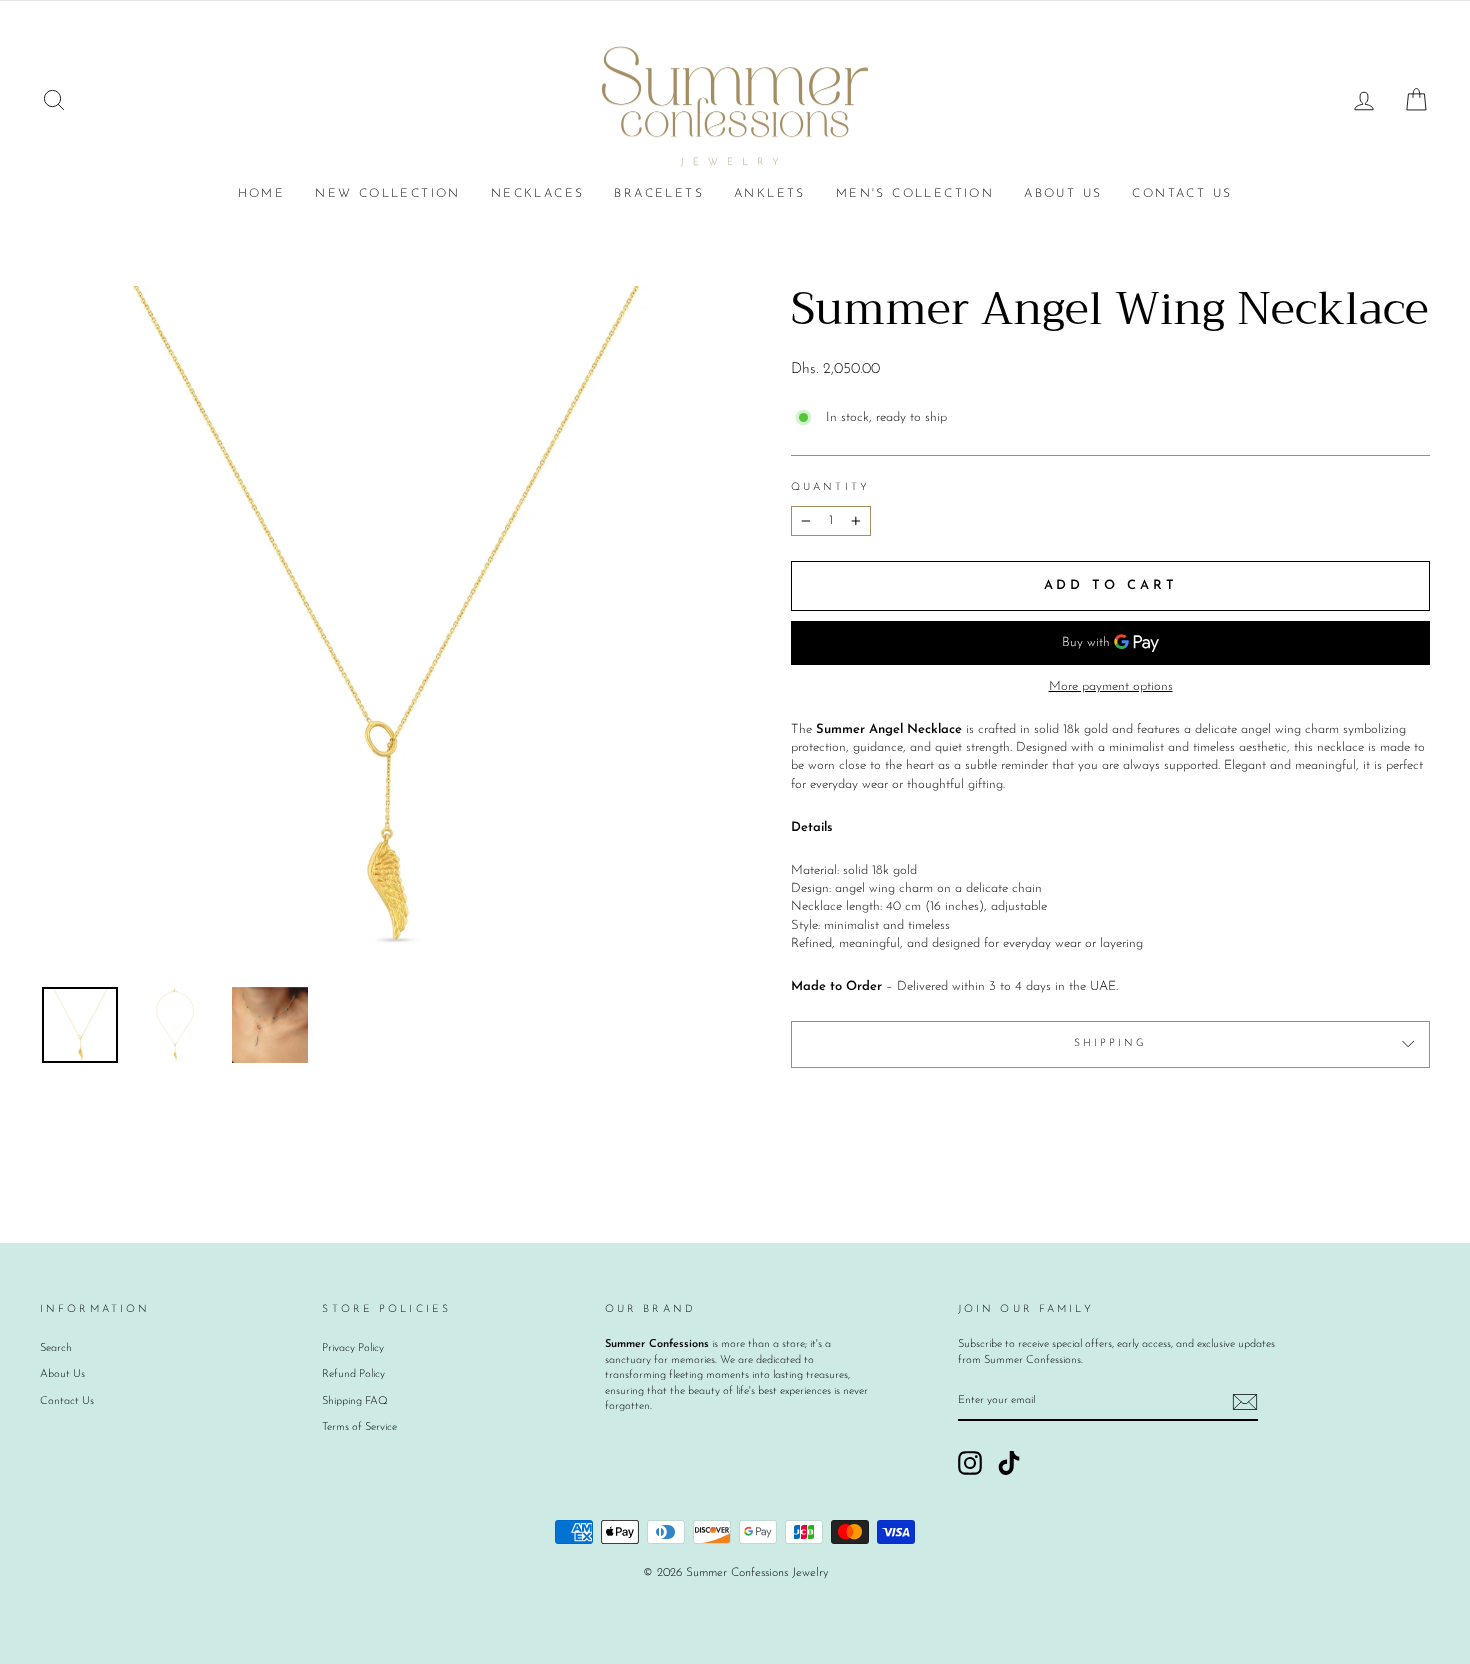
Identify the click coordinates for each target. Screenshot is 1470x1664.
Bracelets (659, 194)
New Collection (388, 194)
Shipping (1111, 1043)
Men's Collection (915, 194)
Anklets (770, 194)
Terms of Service (359, 1427)
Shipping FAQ (355, 1401)
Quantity (830, 487)
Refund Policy (353, 1374)
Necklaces (538, 194)
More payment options (1111, 686)
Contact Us (1182, 194)
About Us (1063, 194)
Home (262, 194)
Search (56, 1348)
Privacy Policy (353, 1348)
